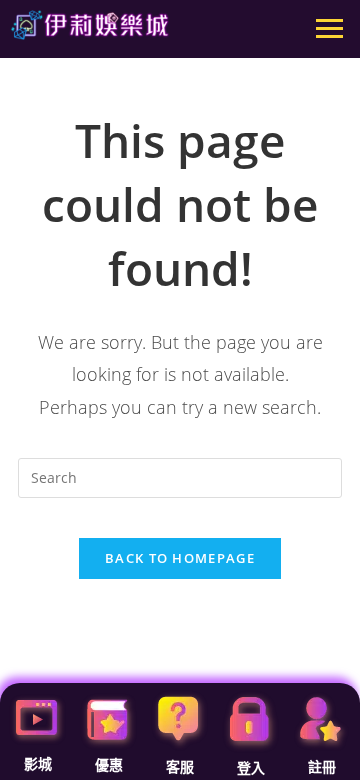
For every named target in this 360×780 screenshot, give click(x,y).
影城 (38, 764)
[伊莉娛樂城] (90, 25)
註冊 (322, 767)
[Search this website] (180, 476)
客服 (180, 767)
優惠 (109, 765)
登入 (251, 768)
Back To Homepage (180, 558)
